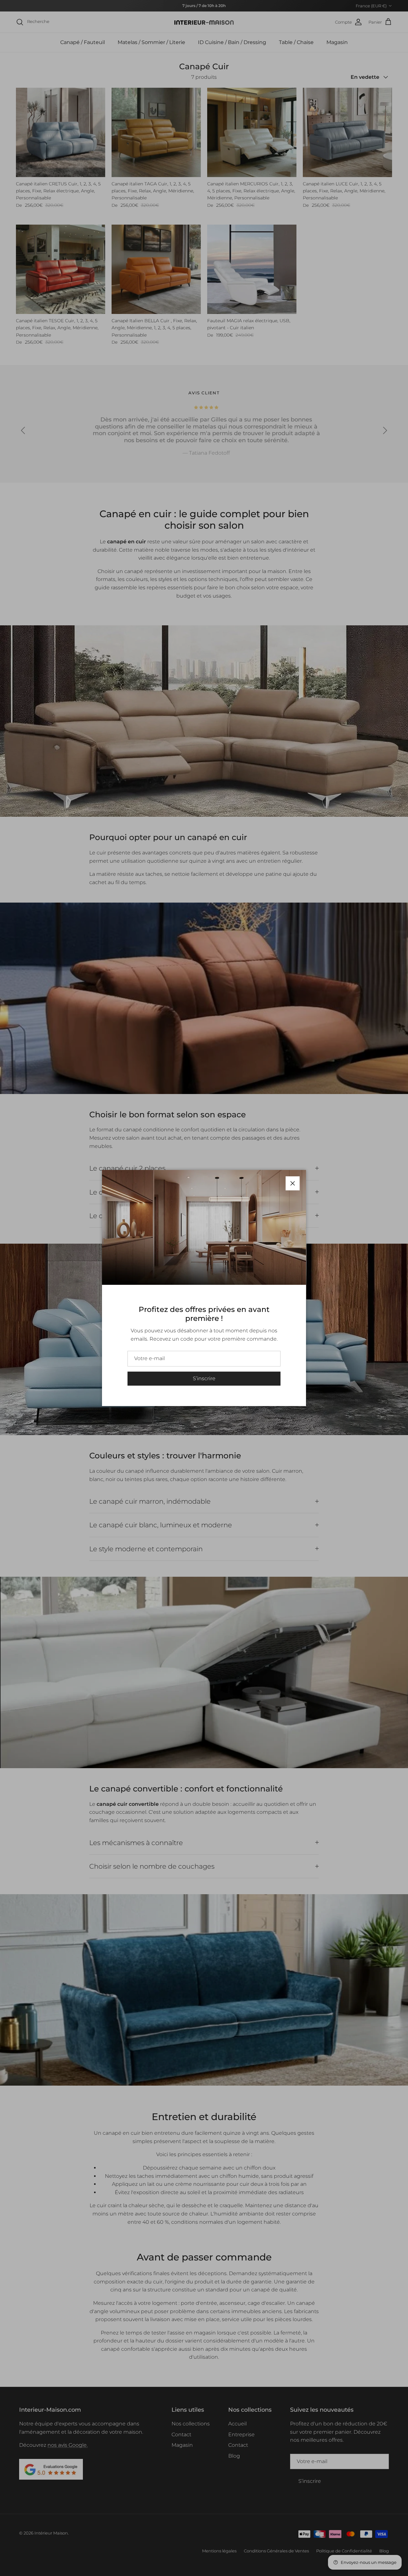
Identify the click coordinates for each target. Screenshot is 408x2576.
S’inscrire (204, 1378)
